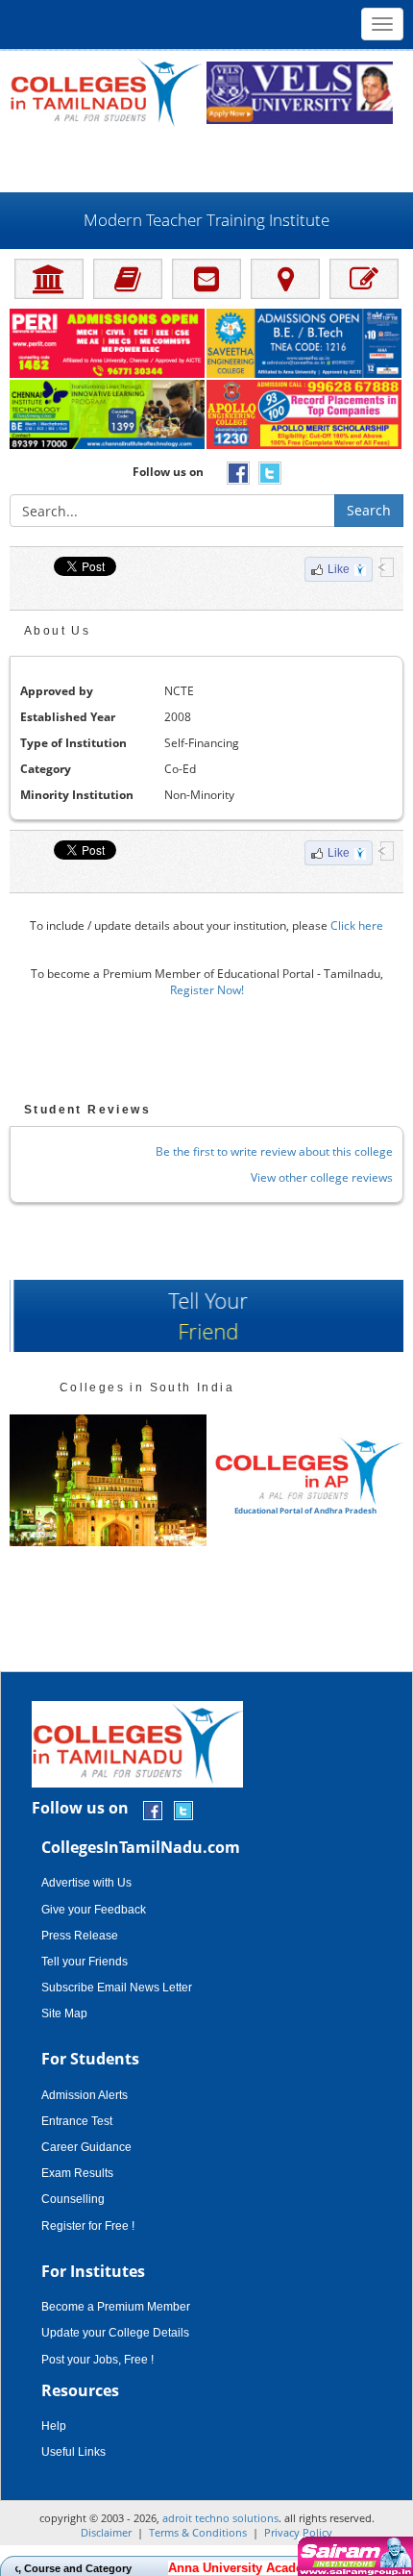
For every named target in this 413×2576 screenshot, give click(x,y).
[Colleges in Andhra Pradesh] (108, 1480)
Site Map (64, 2013)
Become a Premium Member (116, 2307)
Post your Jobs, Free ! (97, 2360)
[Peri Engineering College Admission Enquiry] (108, 344)
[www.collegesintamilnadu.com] (106, 92)
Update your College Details (115, 2333)
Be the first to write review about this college (274, 1151)
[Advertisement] (206, 159)
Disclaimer (106, 2532)
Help (54, 2426)
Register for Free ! (88, 2226)
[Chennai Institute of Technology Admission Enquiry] (108, 415)
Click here (357, 925)
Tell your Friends (85, 1962)
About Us (57, 631)
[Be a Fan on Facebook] (153, 1809)
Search (369, 510)
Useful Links (73, 2452)
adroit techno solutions (220, 2518)
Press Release (80, 1936)
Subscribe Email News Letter (117, 1988)
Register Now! (207, 990)
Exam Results (77, 2173)
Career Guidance (86, 2147)
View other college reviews (322, 1177)
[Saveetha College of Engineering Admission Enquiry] (305, 344)
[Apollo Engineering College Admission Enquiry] (305, 415)
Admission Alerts (85, 2095)
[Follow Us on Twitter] (183, 1809)
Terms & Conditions (198, 2532)
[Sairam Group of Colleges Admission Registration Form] (353, 2556)
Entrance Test (77, 2121)
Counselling (73, 2199)
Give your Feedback (94, 1910)
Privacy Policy (298, 2532)
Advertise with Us (86, 1883)
